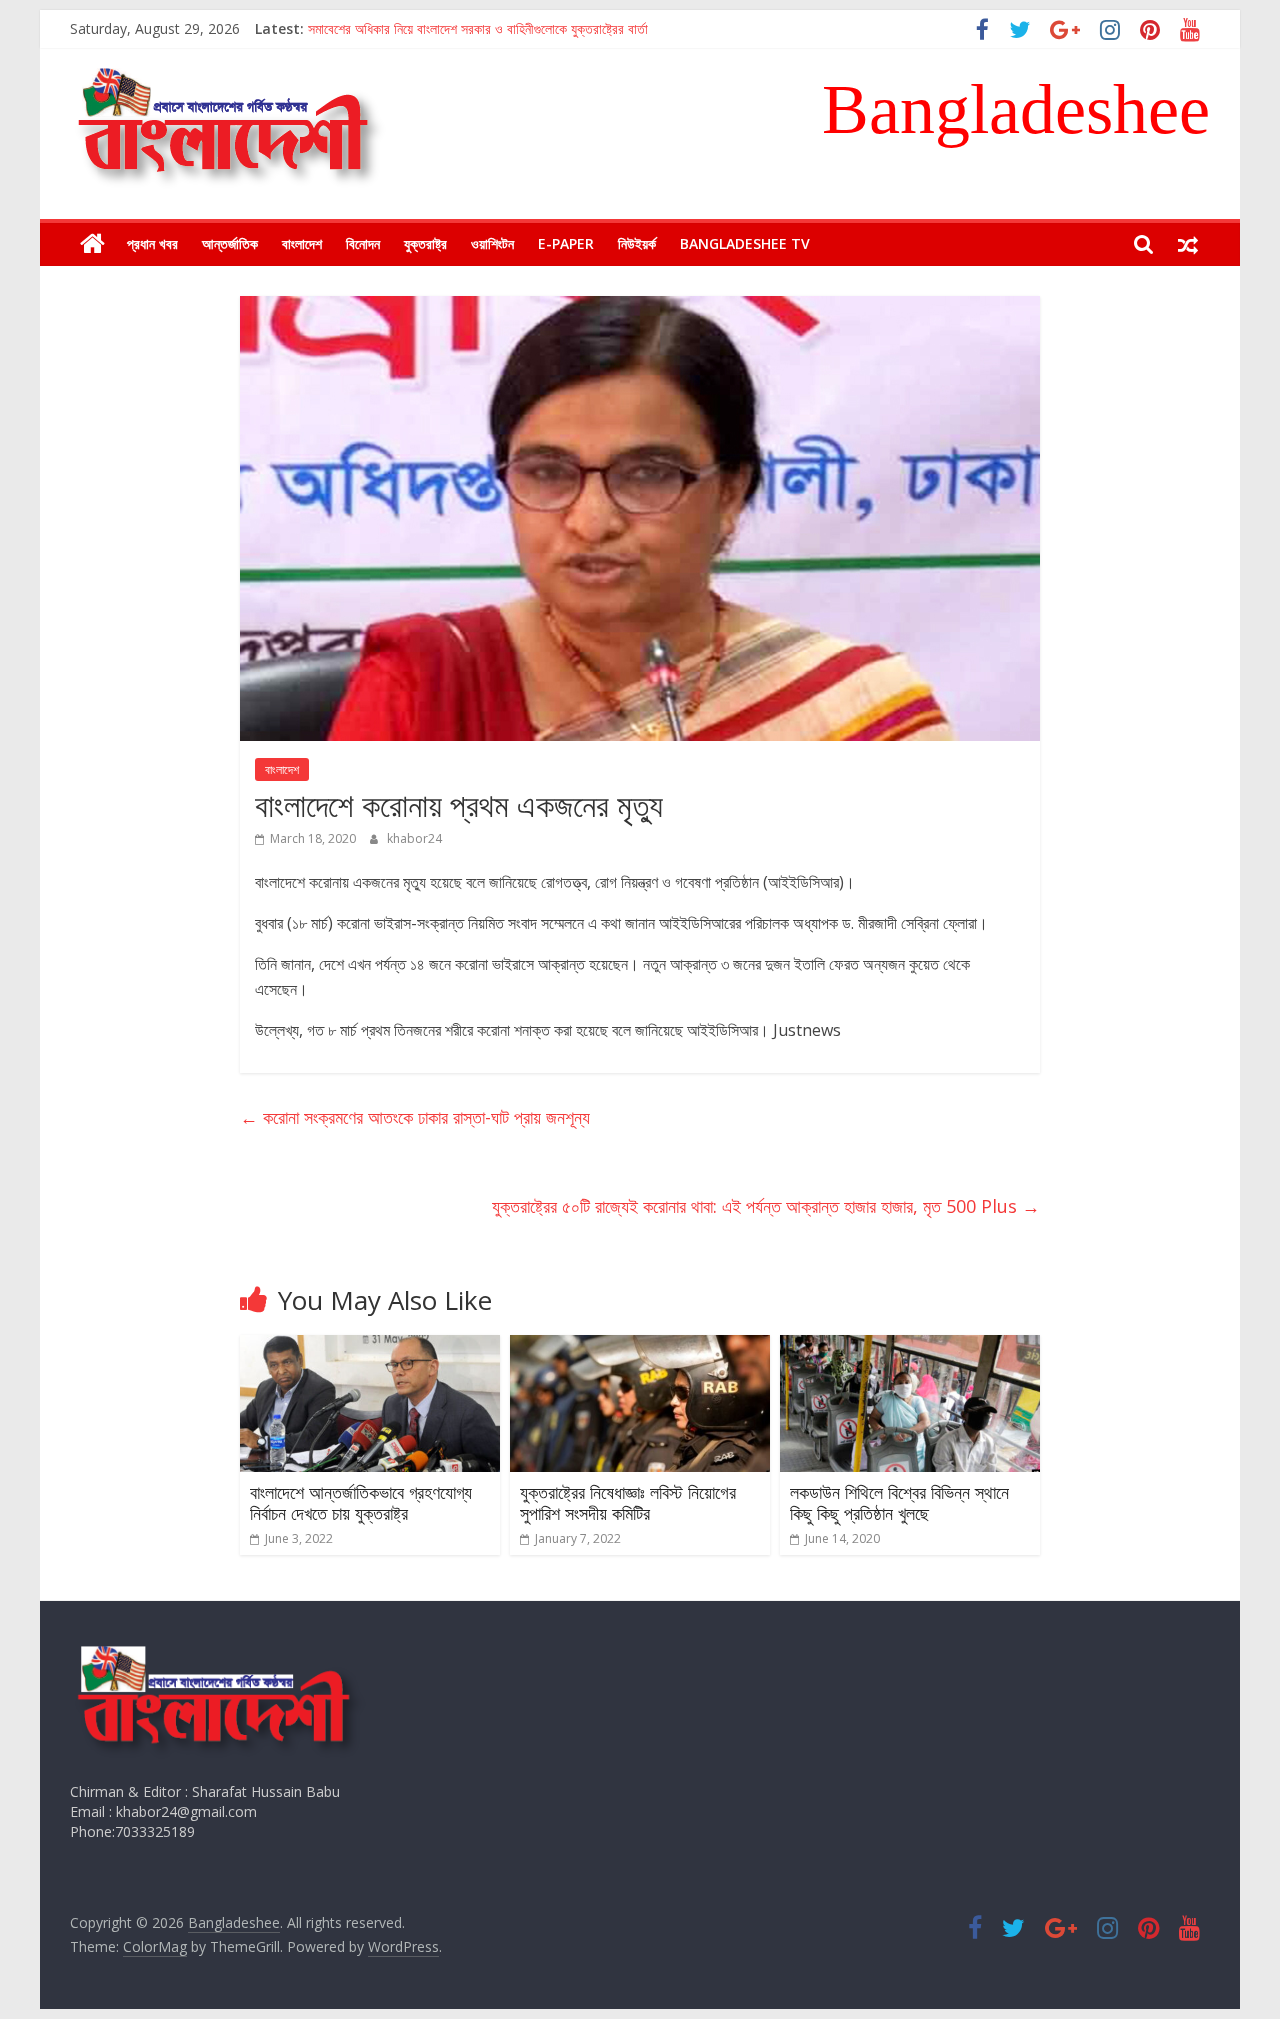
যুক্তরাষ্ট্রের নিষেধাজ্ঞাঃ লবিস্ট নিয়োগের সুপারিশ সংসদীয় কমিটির (628, 1503)
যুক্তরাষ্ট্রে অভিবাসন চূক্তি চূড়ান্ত (386, 24)
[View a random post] (1188, 244)
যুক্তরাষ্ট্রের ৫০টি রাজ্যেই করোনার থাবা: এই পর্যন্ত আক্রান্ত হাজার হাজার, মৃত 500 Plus (766, 1206)
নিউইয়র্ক (637, 243)
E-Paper (566, 243)
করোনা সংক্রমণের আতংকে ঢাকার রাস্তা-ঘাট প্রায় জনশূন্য (415, 1117)
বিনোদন (363, 243)
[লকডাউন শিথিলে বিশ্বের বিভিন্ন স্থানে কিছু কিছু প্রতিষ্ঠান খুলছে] (910, 1347)
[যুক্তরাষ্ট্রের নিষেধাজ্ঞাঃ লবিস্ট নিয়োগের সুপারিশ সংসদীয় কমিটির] (640, 1347)
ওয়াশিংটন (492, 243)
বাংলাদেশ (302, 243)
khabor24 (414, 838)
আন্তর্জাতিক (230, 243)
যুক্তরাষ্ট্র (425, 243)
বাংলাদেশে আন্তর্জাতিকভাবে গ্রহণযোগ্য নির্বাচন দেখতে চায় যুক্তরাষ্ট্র (361, 1503)
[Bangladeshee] (92, 244)
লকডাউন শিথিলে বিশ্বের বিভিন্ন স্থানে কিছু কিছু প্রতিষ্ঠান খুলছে (899, 1503)
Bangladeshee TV (745, 243)
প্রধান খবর (152, 243)
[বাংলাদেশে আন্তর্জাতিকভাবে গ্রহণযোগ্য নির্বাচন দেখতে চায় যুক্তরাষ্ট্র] (370, 1347)
